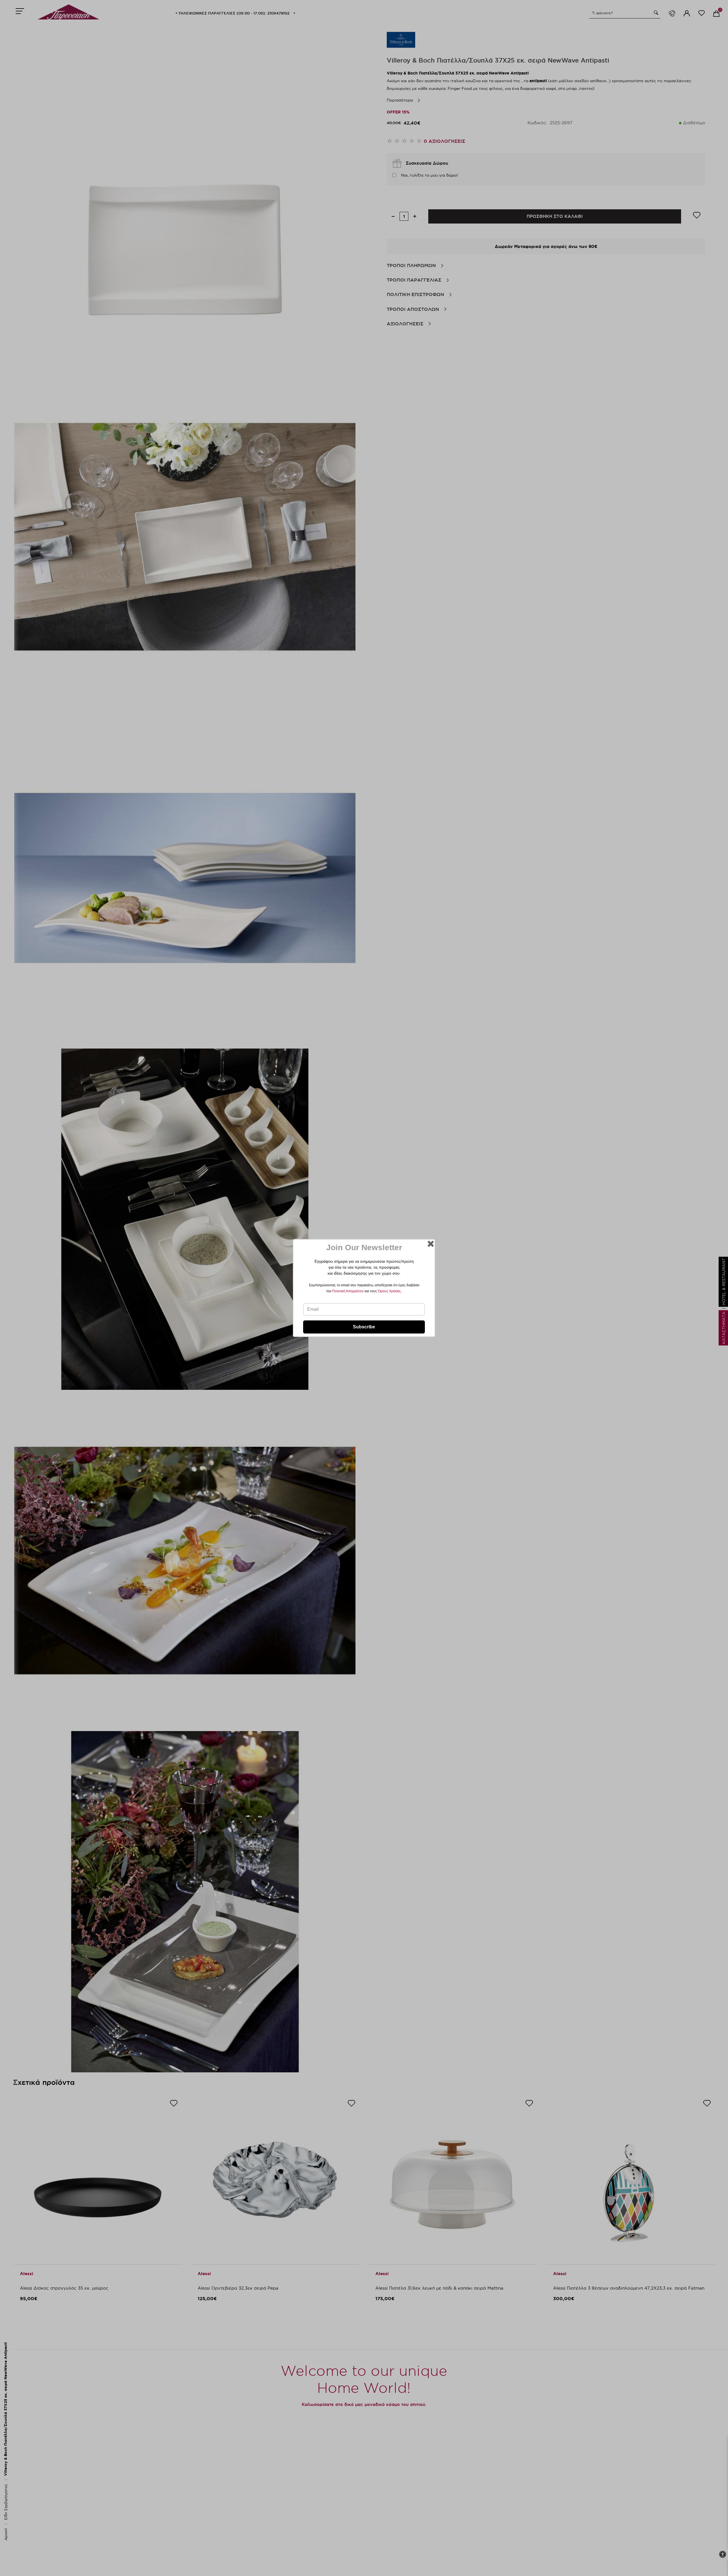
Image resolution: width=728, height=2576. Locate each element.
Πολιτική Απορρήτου (348, 1291)
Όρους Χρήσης (389, 1291)
